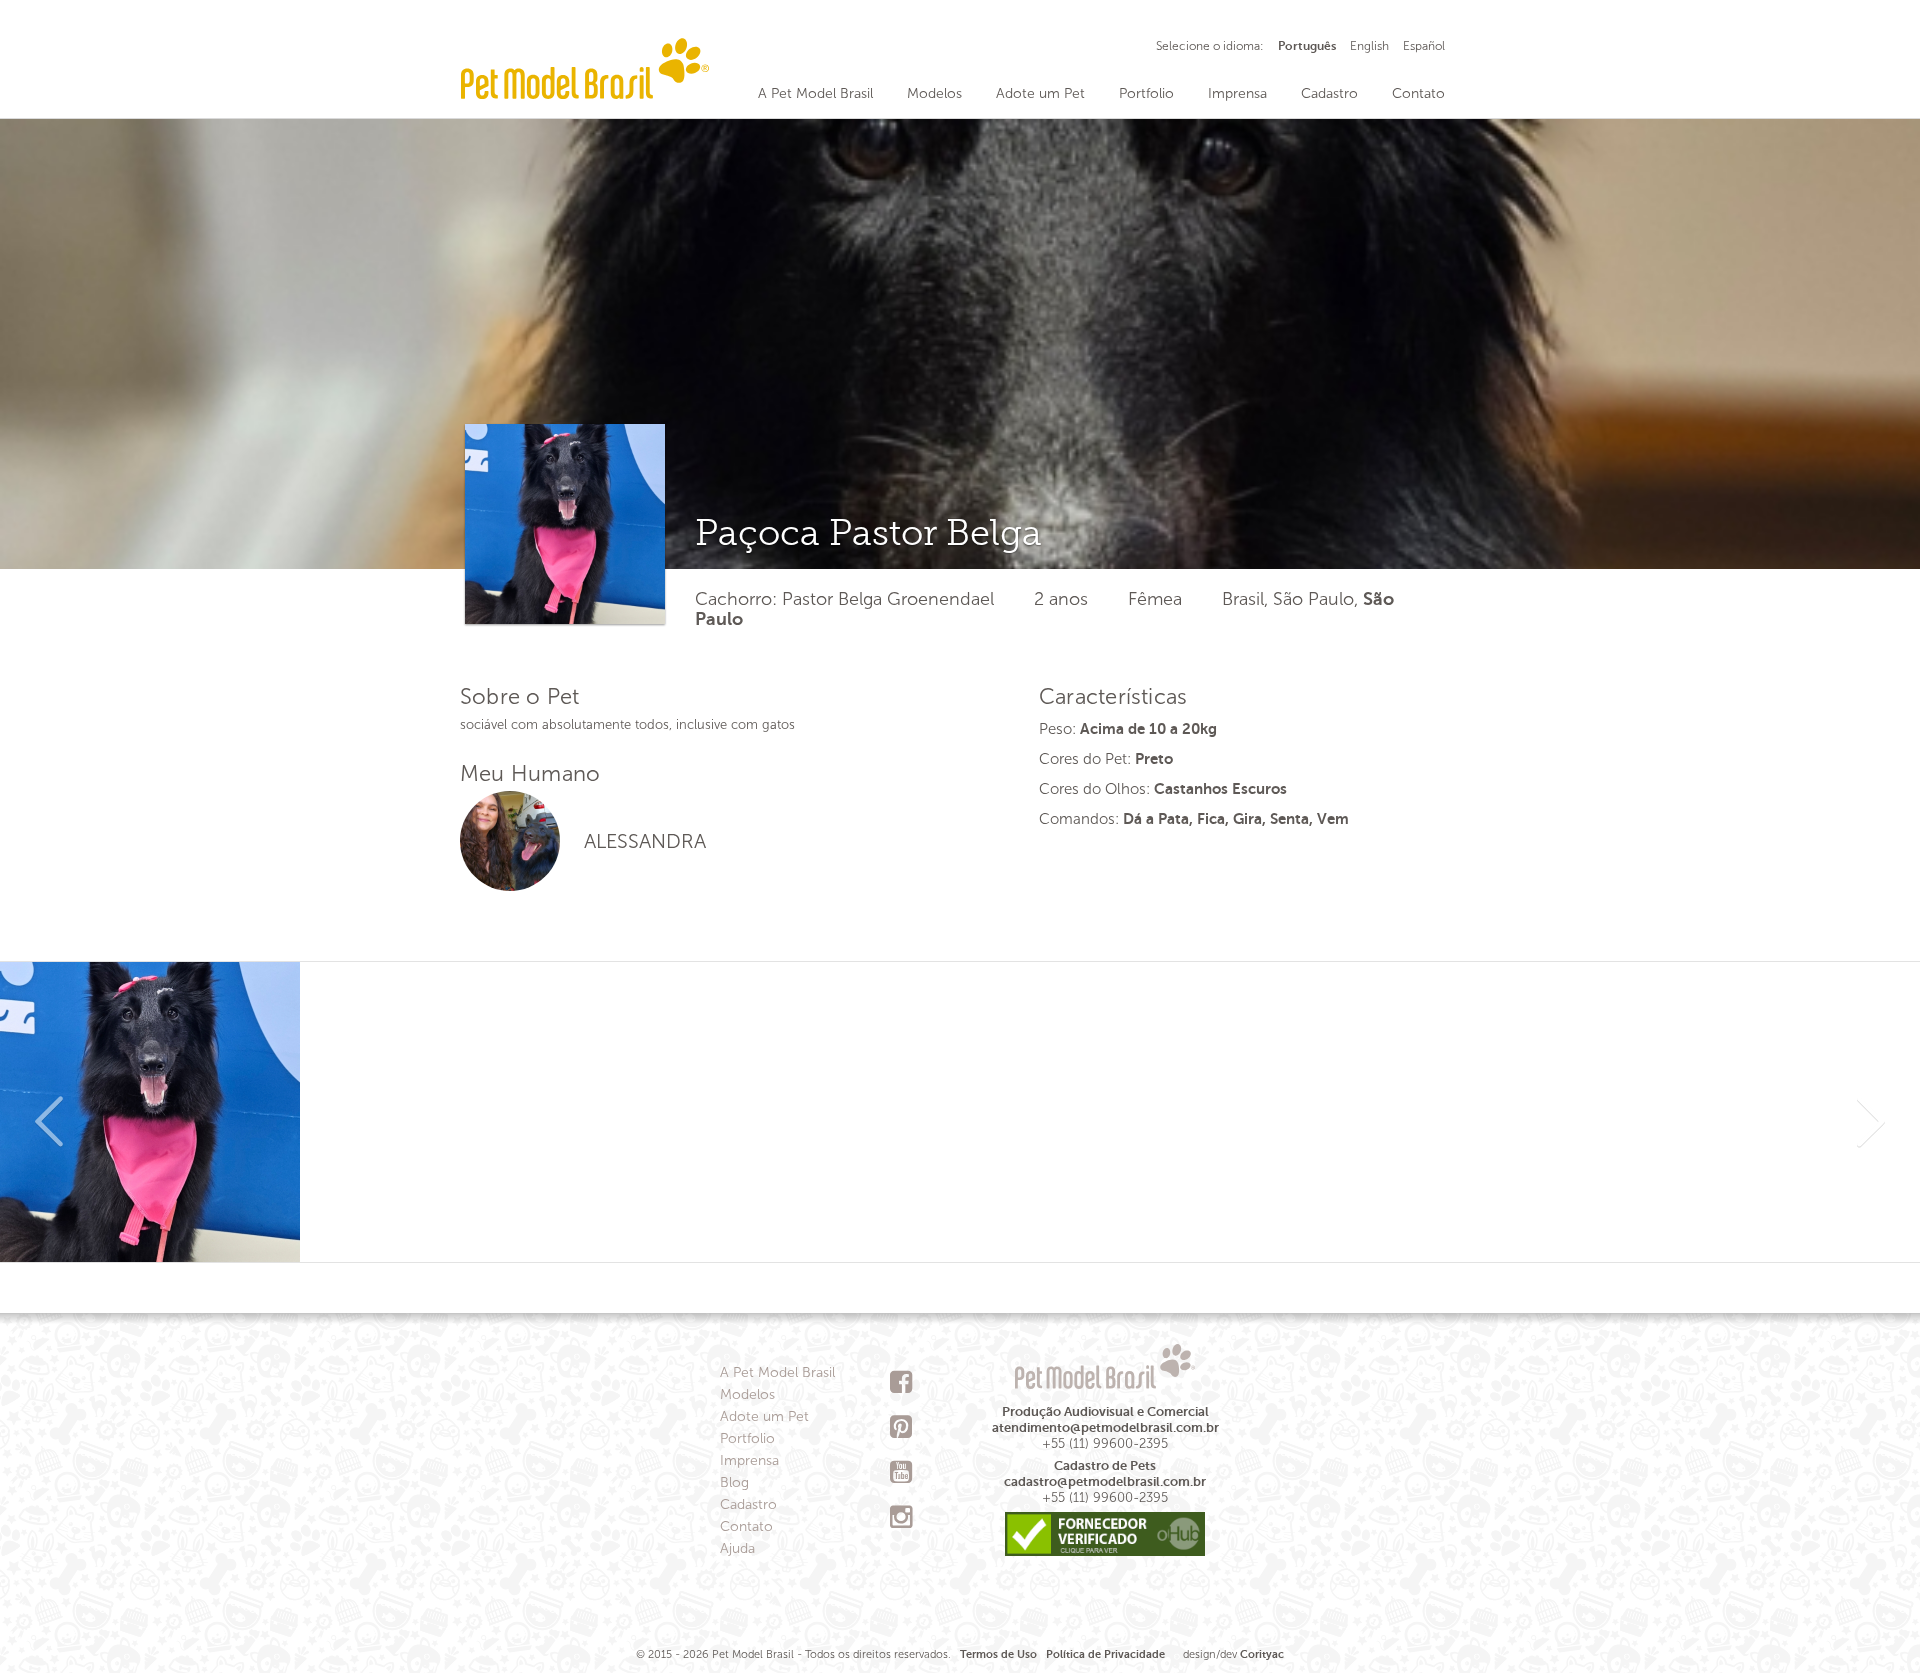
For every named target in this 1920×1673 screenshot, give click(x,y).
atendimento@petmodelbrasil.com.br (1105, 1427)
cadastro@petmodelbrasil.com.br (1105, 1481)
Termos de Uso (998, 1654)
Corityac (1262, 1654)
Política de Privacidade (1105, 1654)
